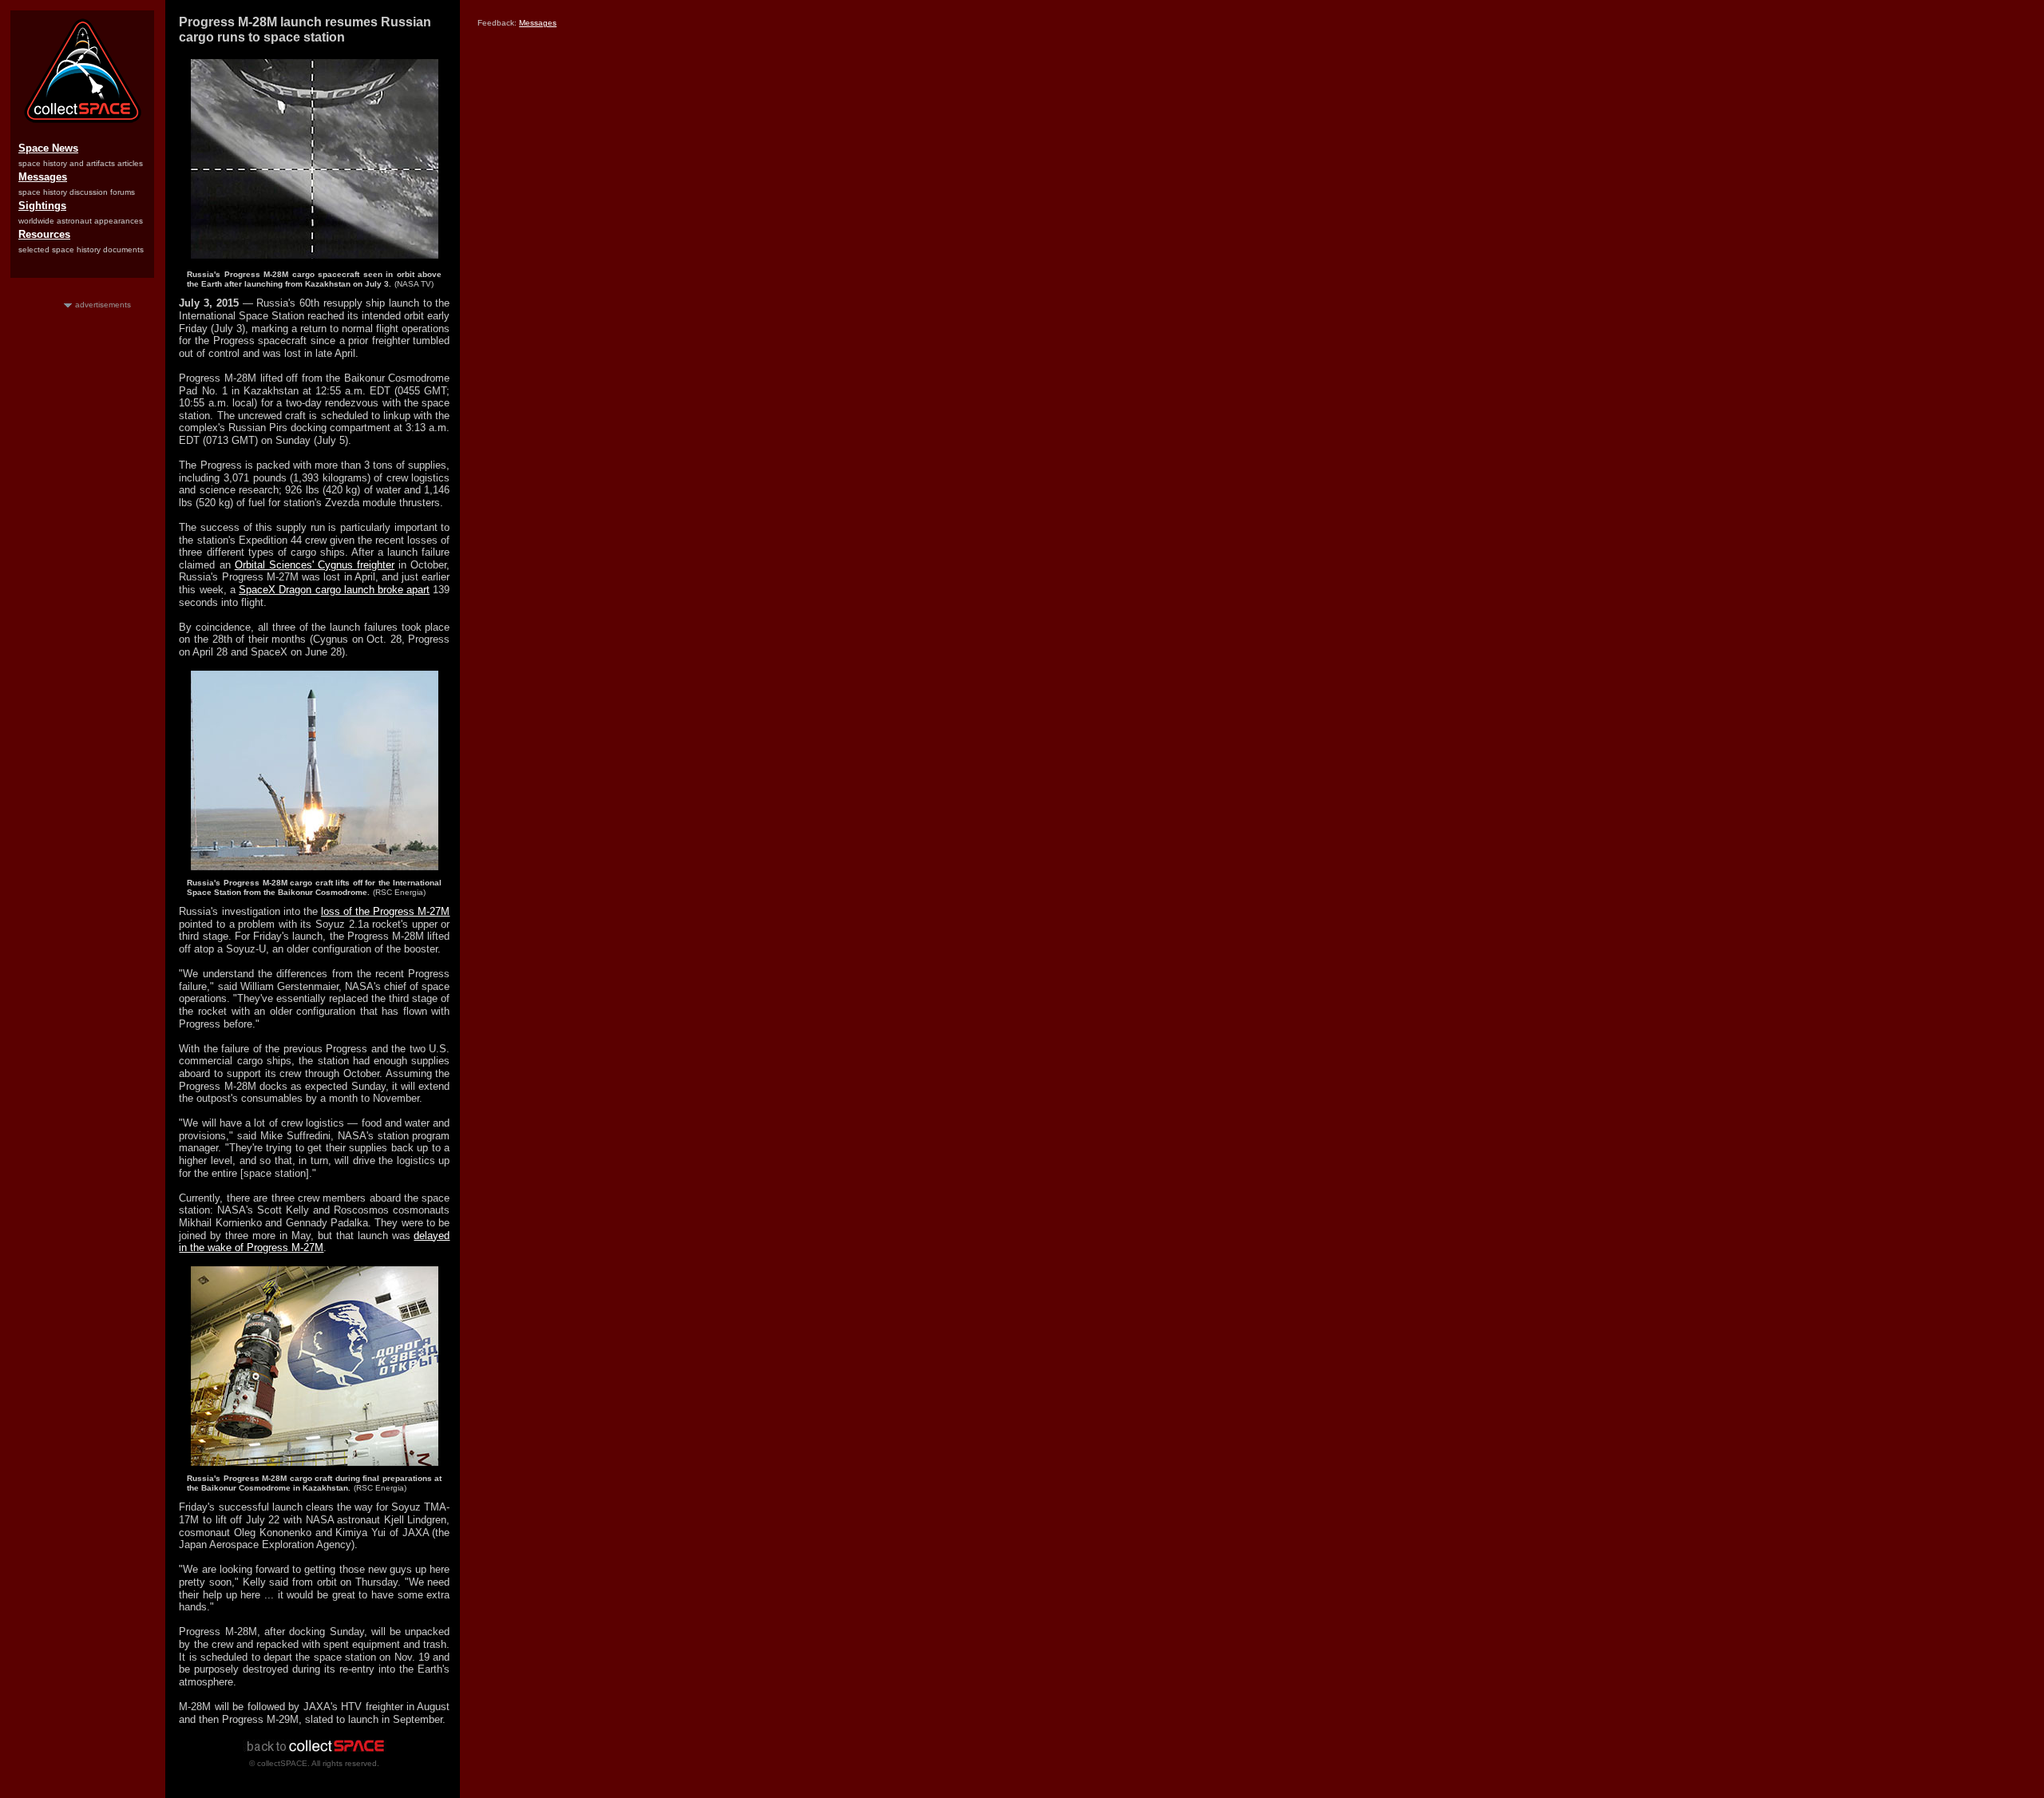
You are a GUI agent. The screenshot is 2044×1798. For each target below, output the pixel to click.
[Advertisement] (83, 550)
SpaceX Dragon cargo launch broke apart (334, 590)
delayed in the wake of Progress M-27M (314, 1242)
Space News (48, 148)
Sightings (42, 206)
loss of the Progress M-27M (386, 911)
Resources (44, 234)
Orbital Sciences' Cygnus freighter (315, 565)
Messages (43, 177)
